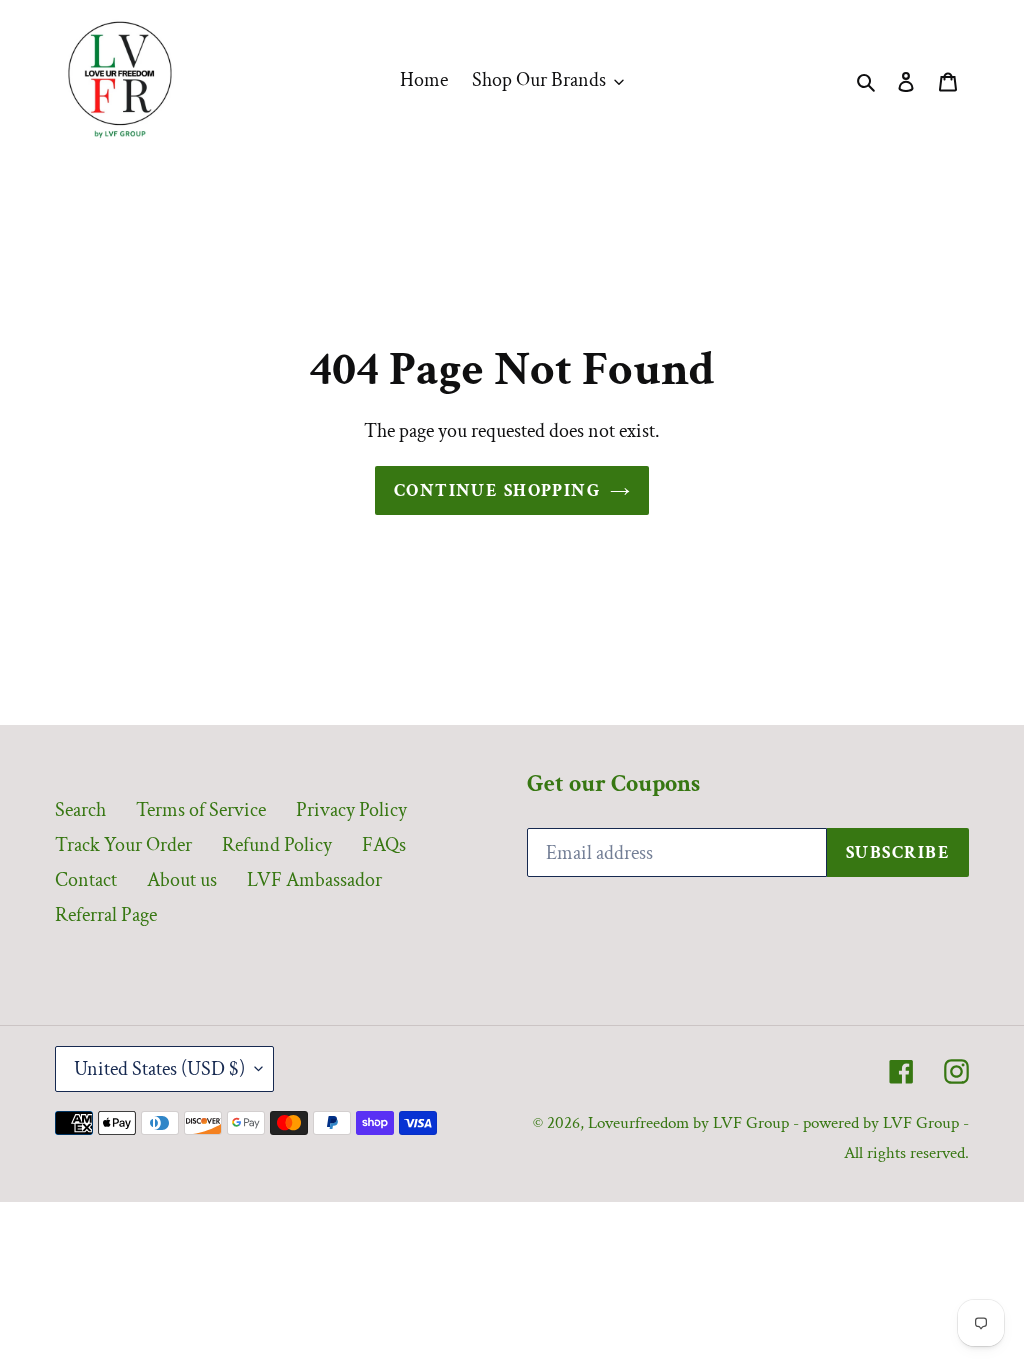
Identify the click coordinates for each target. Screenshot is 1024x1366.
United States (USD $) (159, 1069)
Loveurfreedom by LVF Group (688, 1123)
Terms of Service (201, 810)
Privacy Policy (351, 810)
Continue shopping (497, 490)
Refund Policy (277, 845)
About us (182, 880)
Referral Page (106, 915)
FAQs (384, 845)
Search (80, 810)
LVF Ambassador (314, 880)
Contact (86, 880)
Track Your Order (123, 845)
